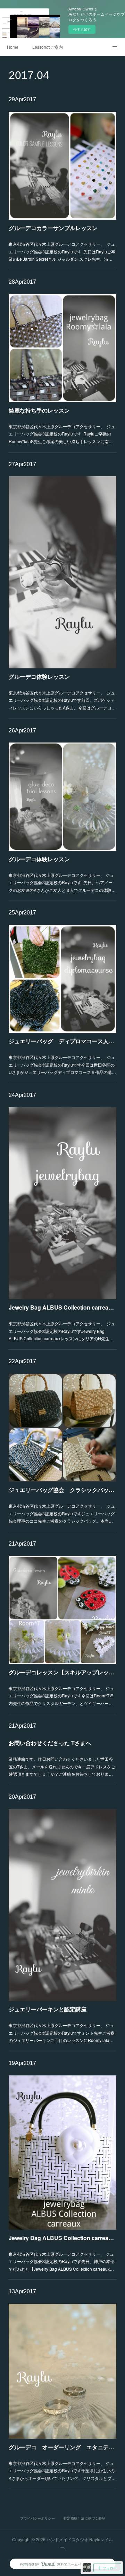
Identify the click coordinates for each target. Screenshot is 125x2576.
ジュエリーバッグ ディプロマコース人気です (62, 1041)
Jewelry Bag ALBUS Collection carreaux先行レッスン (62, 2238)
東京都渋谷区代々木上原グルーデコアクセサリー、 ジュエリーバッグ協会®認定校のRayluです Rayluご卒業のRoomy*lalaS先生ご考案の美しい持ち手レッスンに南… (62, 434)
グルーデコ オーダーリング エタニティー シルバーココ (62, 2447)
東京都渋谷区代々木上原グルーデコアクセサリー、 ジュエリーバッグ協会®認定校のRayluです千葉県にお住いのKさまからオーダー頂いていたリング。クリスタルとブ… (62, 2471)
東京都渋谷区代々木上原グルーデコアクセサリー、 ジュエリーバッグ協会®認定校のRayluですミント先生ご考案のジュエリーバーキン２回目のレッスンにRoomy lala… (62, 2033)
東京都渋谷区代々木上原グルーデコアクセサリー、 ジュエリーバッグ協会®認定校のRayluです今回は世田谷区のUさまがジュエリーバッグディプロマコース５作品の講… (62, 1065)
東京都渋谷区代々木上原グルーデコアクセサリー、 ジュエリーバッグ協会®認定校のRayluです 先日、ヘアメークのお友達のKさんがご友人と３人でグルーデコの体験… (62, 882)
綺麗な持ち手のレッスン (39, 410)
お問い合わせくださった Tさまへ (50, 1743)
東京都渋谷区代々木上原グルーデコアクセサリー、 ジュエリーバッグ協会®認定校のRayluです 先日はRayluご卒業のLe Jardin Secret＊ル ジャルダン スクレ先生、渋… (62, 251)
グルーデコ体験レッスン (39, 677)
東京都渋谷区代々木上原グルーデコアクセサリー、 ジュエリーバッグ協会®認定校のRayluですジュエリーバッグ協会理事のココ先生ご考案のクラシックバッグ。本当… (62, 1513)
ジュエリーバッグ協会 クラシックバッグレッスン (62, 1490)
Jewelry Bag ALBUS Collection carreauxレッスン (62, 1307)
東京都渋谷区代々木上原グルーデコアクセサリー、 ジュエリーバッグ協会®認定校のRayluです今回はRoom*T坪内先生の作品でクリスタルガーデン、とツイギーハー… (61, 1696)
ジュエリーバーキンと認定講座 (48, 2009)
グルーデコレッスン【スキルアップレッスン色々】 (62, 1672)
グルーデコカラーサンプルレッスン (53, 228)
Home (13, 47)
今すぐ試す (82, 29)
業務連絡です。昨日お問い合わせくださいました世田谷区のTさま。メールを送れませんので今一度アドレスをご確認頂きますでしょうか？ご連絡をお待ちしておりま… (62, 1766)
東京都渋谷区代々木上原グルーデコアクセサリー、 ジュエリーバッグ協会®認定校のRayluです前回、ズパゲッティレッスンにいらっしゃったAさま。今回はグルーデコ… (62, 700)
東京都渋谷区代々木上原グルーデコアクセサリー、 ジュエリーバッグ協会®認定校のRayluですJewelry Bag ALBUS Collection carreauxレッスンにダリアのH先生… (62, 1331)
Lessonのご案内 (48, 47)
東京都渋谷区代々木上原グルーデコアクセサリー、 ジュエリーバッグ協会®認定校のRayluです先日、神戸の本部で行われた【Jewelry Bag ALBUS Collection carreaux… (62, 2261)
